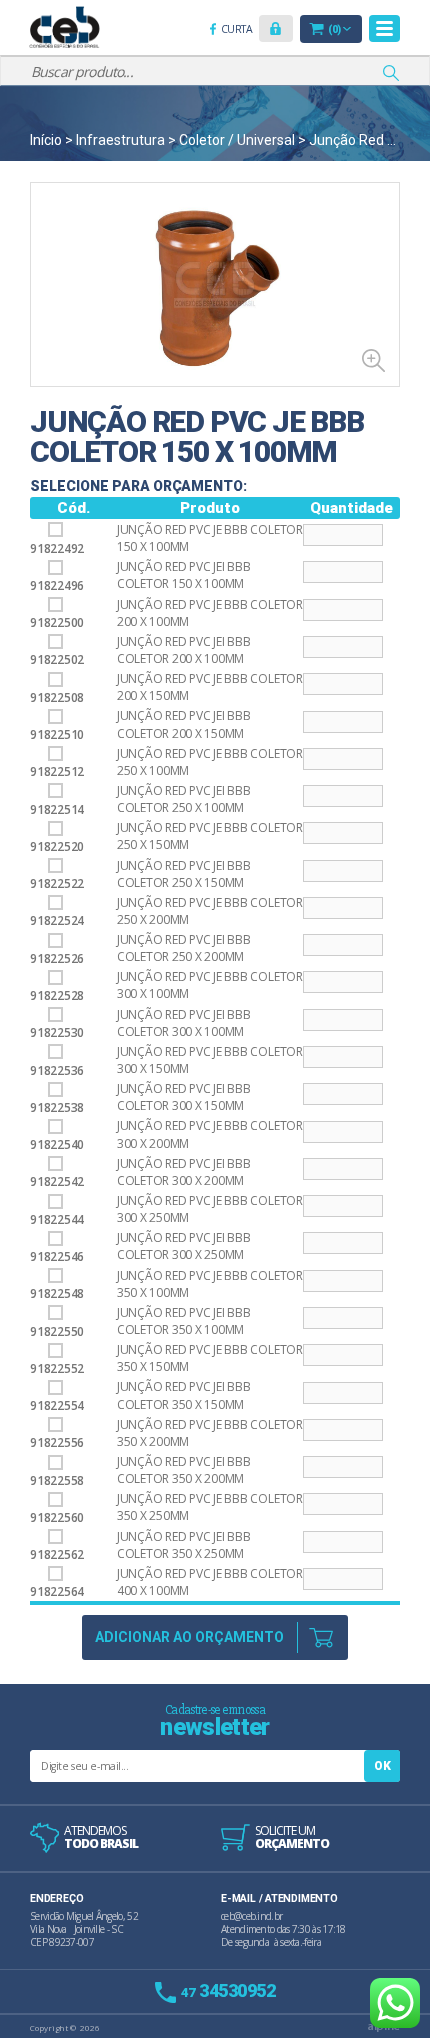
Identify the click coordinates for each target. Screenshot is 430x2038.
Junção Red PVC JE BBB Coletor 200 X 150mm (210, 687)
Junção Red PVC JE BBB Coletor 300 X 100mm (210, 985)
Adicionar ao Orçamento (189, 1637)
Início (46, 140)
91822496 (57, 585)
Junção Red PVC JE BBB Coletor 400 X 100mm (210, 1582)
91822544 (57, 1219)
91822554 (57, 1405)
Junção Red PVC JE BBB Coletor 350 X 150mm (210, 1358)
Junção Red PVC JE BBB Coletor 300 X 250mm (210, 1209)
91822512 (57, 771)
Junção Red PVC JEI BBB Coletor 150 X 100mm (184, 575)
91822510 (57, 734)
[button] (276, 28)
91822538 (57, 1107)
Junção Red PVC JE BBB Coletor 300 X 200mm (210, 1134)
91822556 (57, 1442)
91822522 (57, 883)
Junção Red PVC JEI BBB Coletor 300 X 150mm (184, 1097)
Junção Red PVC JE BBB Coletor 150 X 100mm (210, 538)
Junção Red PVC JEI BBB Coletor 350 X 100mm (184, 1321)
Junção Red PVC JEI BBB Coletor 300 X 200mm (184, 1172)
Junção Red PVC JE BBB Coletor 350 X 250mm (210, 1507)
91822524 (57, 920)
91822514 (57, 809)
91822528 (57, 995)
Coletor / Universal (237, 140)
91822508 (57, 697)
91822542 (57, 1181)
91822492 (57, 548)
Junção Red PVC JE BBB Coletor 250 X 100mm (210, 762)
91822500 (57, 622)
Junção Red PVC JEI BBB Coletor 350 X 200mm (184, 1470)
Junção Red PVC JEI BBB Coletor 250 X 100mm (184, 799)
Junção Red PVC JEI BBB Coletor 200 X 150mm (184, 724)
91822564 (57, 1591)
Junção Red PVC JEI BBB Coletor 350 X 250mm (184, 1545)
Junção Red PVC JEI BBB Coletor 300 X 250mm (184, 1246)
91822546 (57, 1256)
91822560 (57, 1517)
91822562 (57, 1554)
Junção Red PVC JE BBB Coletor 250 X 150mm (210, 836)
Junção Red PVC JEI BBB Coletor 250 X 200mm (184, 948)
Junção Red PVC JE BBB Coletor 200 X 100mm (210, 613)
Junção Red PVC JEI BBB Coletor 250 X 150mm (184, 874)
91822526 (57, 958)
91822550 (57, 1331)
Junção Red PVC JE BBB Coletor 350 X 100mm (210, 1284)
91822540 (57, 1144)
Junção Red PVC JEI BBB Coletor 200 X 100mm (184, 650)
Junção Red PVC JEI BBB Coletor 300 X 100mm (184, 1023)
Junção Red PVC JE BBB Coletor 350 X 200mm (210, 1433)
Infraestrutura (120, 140)
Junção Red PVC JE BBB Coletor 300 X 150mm (210, 1060)
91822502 (57, 659)
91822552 (57, 1368)
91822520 (57, 846)
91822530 (57, 1032)
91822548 (57, 1293)
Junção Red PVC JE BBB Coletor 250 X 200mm (210, 911)
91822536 (57, 1070)
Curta (240, 30)
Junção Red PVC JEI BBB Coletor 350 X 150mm (184, 1395)
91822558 (57, 1480)
